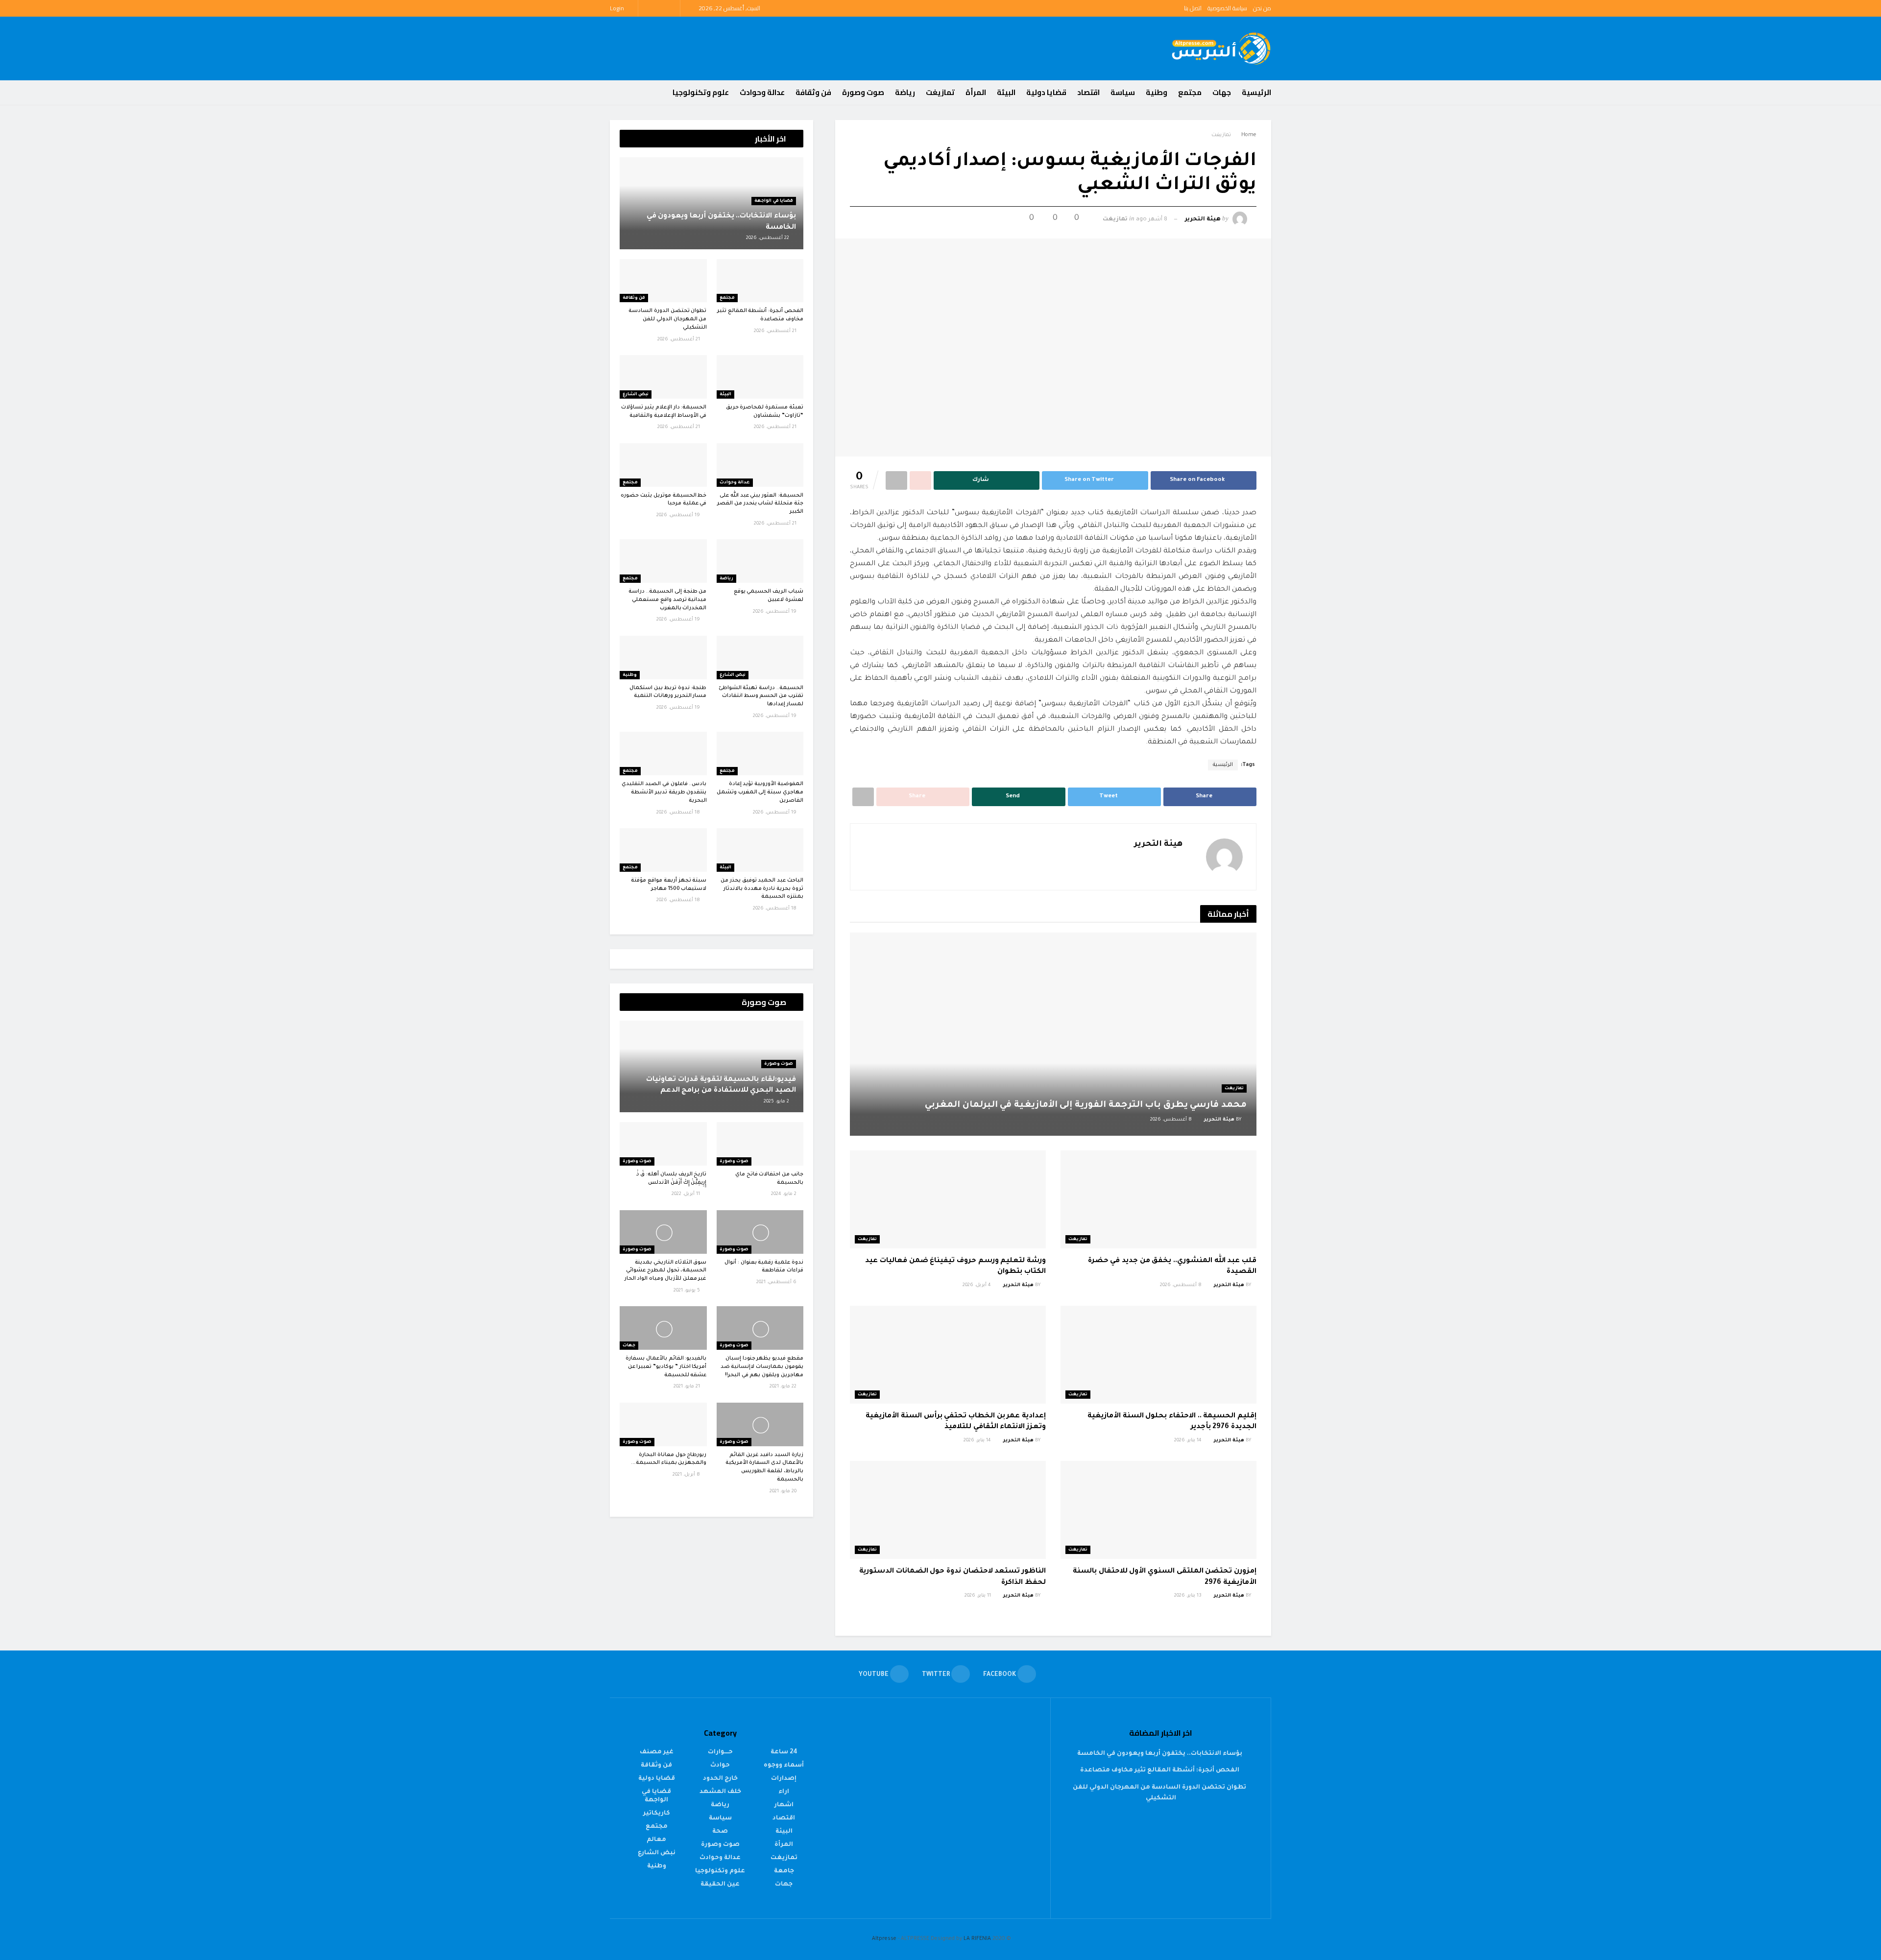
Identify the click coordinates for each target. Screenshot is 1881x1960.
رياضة (905, 92)
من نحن (1262, 8)
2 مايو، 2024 (784, 1194)
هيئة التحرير (1203, 220)
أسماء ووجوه (784, 1766)
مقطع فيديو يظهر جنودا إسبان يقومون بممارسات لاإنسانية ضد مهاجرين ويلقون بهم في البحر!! (762, 1367)
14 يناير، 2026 (1189, 1441)
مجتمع (1190, 92)
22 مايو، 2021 (784, 1387)
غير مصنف (657, 1752)
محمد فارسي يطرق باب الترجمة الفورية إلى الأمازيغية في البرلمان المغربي (1086, 1105)
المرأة (976, 92)
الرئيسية (1256, 92)
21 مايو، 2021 (687, 1387)
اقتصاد (1088, 92)
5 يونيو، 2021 (687, 1291)
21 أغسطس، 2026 (776, 331)
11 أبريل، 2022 (687, 1194)
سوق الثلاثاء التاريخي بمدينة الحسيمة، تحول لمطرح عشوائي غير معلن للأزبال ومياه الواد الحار (666, 1271)
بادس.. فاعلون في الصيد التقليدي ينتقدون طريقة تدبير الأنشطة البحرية (664, 792)
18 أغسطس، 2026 (679, 813)
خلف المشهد (720, 1792)
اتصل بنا (1193, 8)
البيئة (1006, 92)
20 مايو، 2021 (784, 1492)
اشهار (784, 1805)
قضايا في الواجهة (774, 201)
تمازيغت (940, 92)
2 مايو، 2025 (777, 1102)
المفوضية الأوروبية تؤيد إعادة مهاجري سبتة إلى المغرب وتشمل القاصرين (760, 792)
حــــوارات (720, 1752)
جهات (1222, 92)
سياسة (1123, 92)
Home (1249, 135)
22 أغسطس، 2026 (768, 238)
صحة (720, 1832)
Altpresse (884, 1939)
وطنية (1157, 92)
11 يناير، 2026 (978, 1596)
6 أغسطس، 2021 (777, 1282)
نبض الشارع (636, 395)
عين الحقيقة (720, 1885)
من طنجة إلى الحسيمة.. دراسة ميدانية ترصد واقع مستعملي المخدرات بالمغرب (667, 600)
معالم (656, 1840)
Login (618, 8)
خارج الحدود (720, 1779)
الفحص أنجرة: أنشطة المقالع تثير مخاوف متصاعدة (1160, 1770)
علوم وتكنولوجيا (701, 92)
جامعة (784, 1871)
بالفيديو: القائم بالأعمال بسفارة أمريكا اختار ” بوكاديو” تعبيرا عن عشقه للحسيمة (666, 1367)
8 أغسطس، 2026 (1172, 1120)
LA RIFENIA (977, 1939)
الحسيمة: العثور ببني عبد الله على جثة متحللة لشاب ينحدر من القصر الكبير (760, 504)
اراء (784, 1792)
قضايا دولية (1046, 92)
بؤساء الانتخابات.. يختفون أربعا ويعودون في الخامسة (1160, 1754)
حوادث (720, 1766)
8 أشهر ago (1152, 220)
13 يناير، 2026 (1189, 1596)
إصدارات (784, 1779)
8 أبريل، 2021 (687, 1475)
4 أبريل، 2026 (977, 1285)
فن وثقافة (813, 92)
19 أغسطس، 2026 (679, 515)
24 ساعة (784, 1752)
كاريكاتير (657, 1814)
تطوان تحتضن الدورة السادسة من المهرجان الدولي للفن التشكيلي (667, 319)
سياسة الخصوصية (1227, 8)
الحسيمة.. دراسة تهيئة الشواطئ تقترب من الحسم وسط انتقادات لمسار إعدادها (761, 696)
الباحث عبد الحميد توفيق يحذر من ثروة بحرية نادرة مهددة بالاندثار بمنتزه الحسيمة (762, 889)
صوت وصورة (863, 92)
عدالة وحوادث (762, 92)
